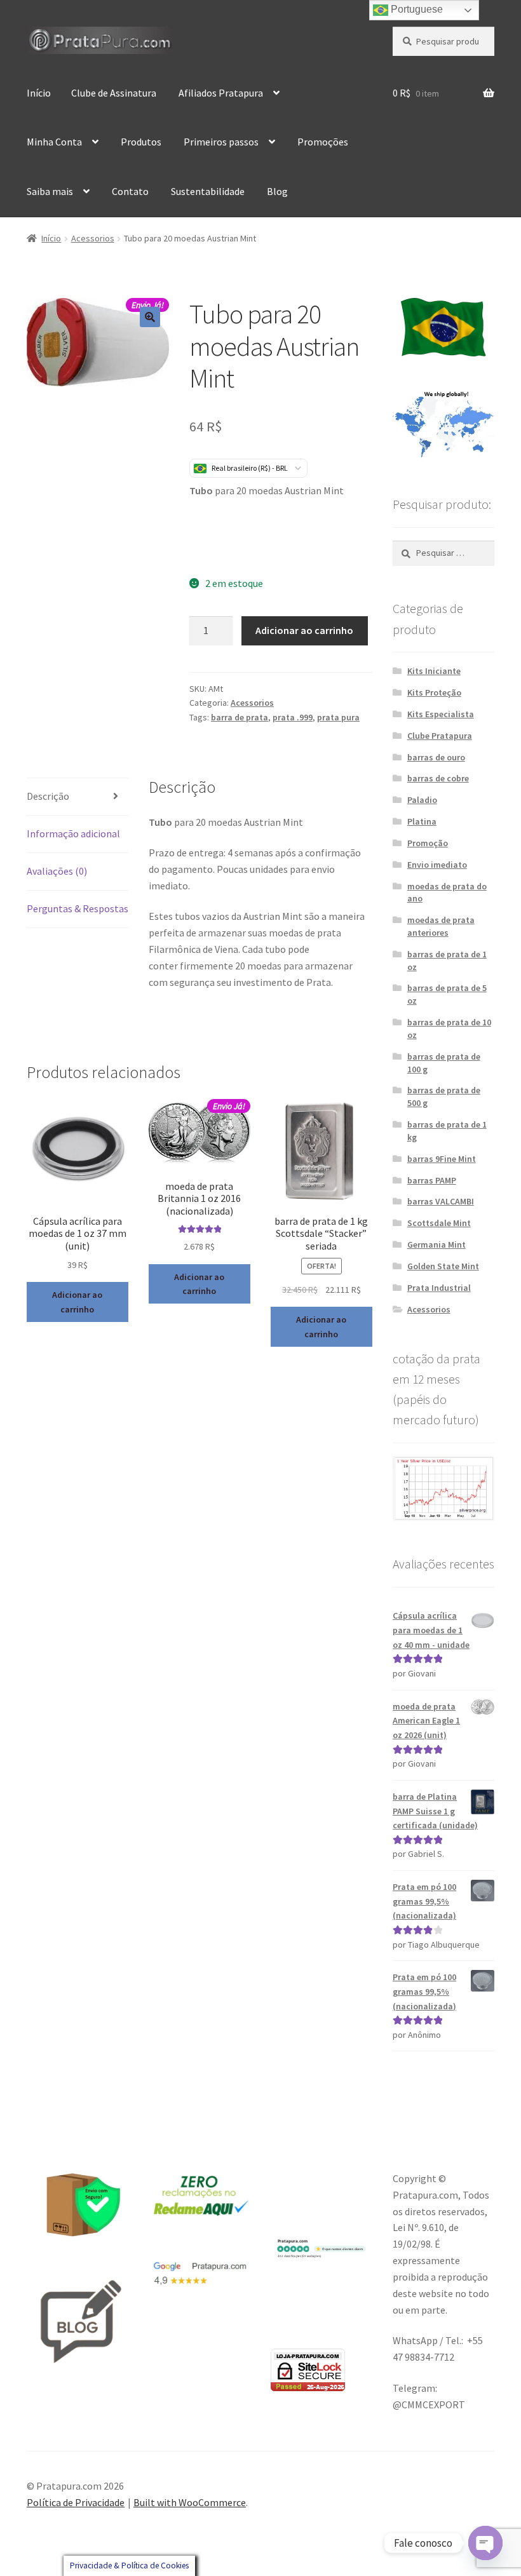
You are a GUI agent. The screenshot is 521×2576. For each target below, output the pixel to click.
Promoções (323, 142)
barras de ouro (436, 757)
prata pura (338, 717)
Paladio (422, 800)
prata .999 (293, 717)
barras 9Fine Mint (442, 1159)
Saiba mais (50, 191)
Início (39, 93)
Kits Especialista (441, 714)
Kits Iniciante (434, 671)
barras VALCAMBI (441, 1201)
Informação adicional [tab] (73, 833)
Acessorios (93, 238)
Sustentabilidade (208, 191)
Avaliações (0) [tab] (57, 871)
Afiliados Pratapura (221, 93)
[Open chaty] (485, 2543)
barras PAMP (432, 1180)
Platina (422, 821)
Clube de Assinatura (114, 93)
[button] (150, 317)
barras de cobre (438, 778)
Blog (277, 191)
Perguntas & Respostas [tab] (78, 908)
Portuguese (416, 9)
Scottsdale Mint (439, 1223)
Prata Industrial (439, 1288)
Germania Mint (436, 1244)
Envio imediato (437, 865)
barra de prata (240, 717)
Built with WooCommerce (190, 2502)
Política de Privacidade (76, 2502)
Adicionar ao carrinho (304, 630)
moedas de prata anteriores (441, 926)
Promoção (428, 843)
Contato (130, 191)
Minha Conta (54, 142)
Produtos (141, 142)
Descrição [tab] (48, 796)
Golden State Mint (443, 1266)
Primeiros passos (221, 142)
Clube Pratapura (440, 736)
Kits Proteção (434, 692)
